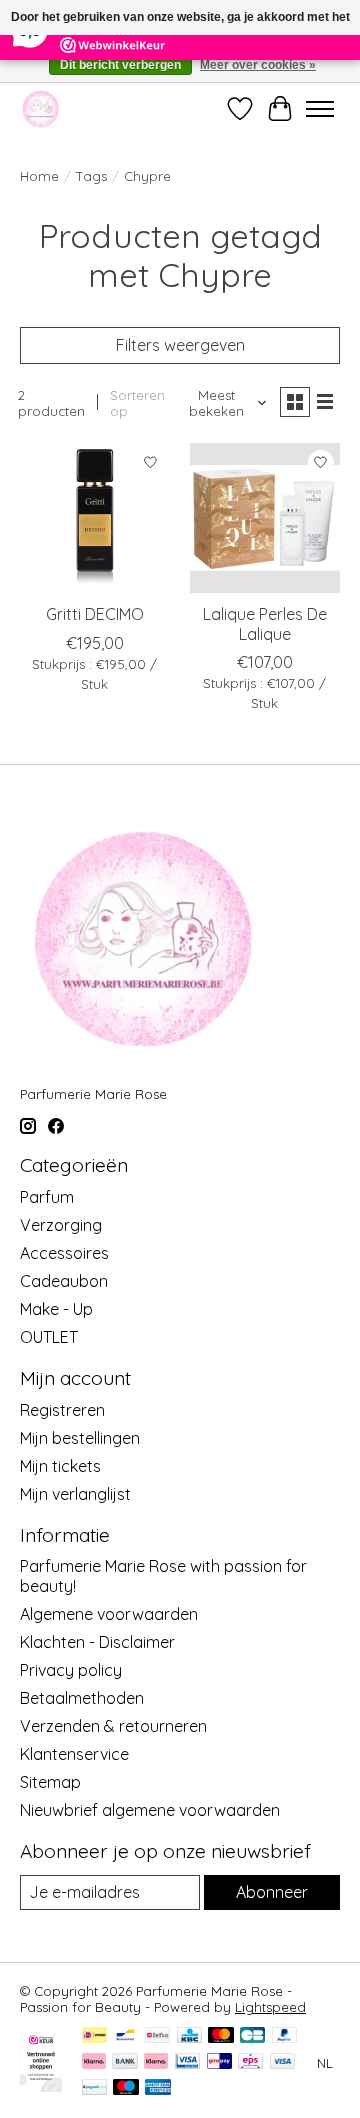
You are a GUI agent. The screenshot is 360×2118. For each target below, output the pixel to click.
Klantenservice (74, 1754)
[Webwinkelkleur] (41, 2086)
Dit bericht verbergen (120, 65)
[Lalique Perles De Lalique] (265, 518)
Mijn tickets (60, 1466)
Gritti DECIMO (95, 614)
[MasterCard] (221, 2036)
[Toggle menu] (320, 109)
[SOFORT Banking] (156, 2062)
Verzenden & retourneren (113, 1726)
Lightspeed (270, 2007)
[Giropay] (219, 2062)
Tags (91, 176)
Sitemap (50, 1782)
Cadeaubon (64, 1281)
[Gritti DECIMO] (95, 518)
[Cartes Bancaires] (252, 2036)
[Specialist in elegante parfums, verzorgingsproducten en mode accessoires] (40, 108)
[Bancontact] (125, 2036)
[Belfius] (157, 2036)
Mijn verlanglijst (75, 1494)
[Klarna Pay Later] (94, 2062)
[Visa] (283, 2062)
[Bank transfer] (125, 2062)
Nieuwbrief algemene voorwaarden (150, 1810)
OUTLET (49, 1337)
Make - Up (56, 1309)
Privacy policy (71, 1670)
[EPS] (250, 2062)
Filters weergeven (180, 345)
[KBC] (189, 2036)
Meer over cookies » (258, 65)
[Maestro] (126, 2088)
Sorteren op (137, 403)
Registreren (62, 1410)
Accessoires (64, 1253)
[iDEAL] (94, 2036)
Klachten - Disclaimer (97, 1642)
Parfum (47, 1197)
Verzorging (61, 1225)
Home (39, 176)
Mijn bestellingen (80, 1438)
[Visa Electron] (187, 2062)
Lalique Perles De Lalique (265, 623)
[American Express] (158, 2088)
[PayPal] (285, 2036)
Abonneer (272, 1892)
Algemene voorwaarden (109, 1614)
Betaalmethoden (82, 1698)
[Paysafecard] (94, 2088)
